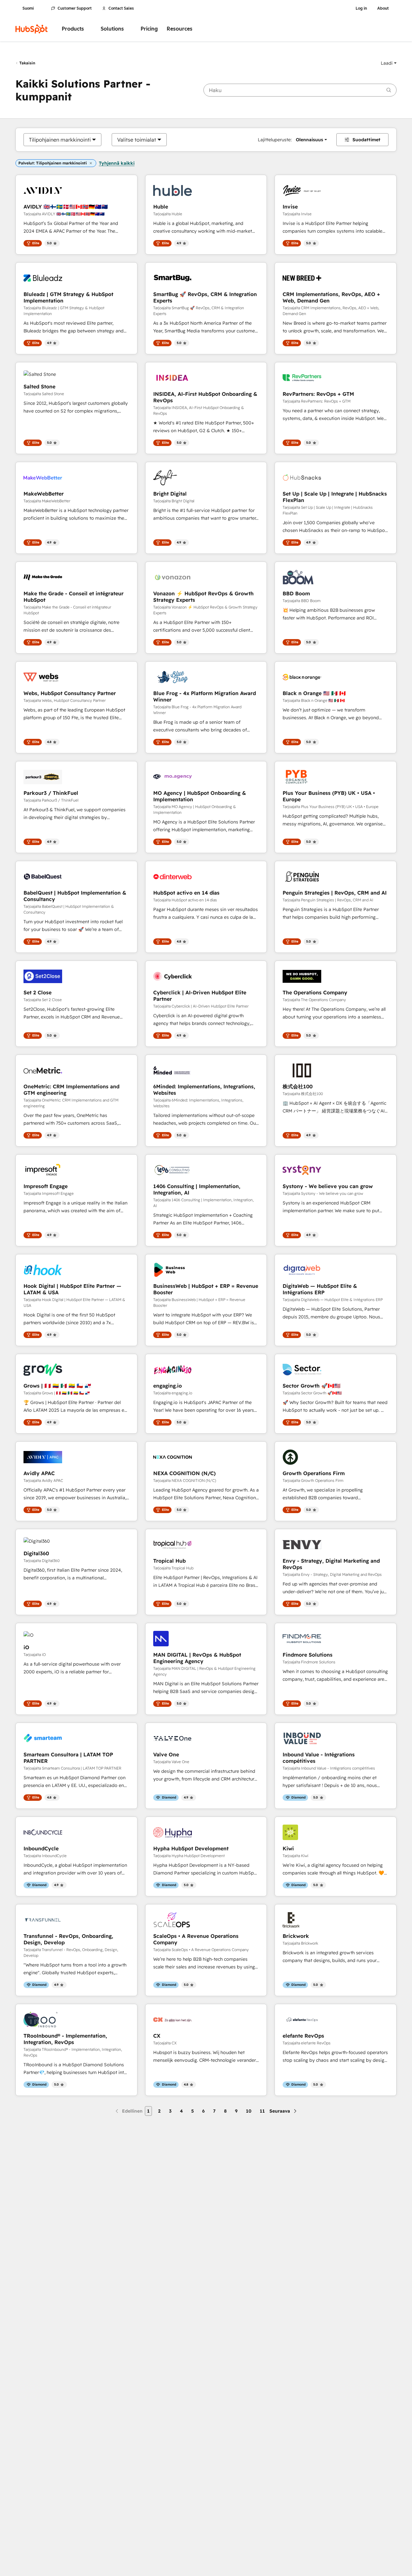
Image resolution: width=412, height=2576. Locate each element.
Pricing (149, 29)
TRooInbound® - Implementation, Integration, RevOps (65, 2039)
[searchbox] (300, 90)
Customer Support (75, 8)
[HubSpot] (32, 29)
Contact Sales (121, 8)
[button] (389, 63)
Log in (361, 8)
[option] (60, 140)
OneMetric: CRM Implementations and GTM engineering (71, 1090)
